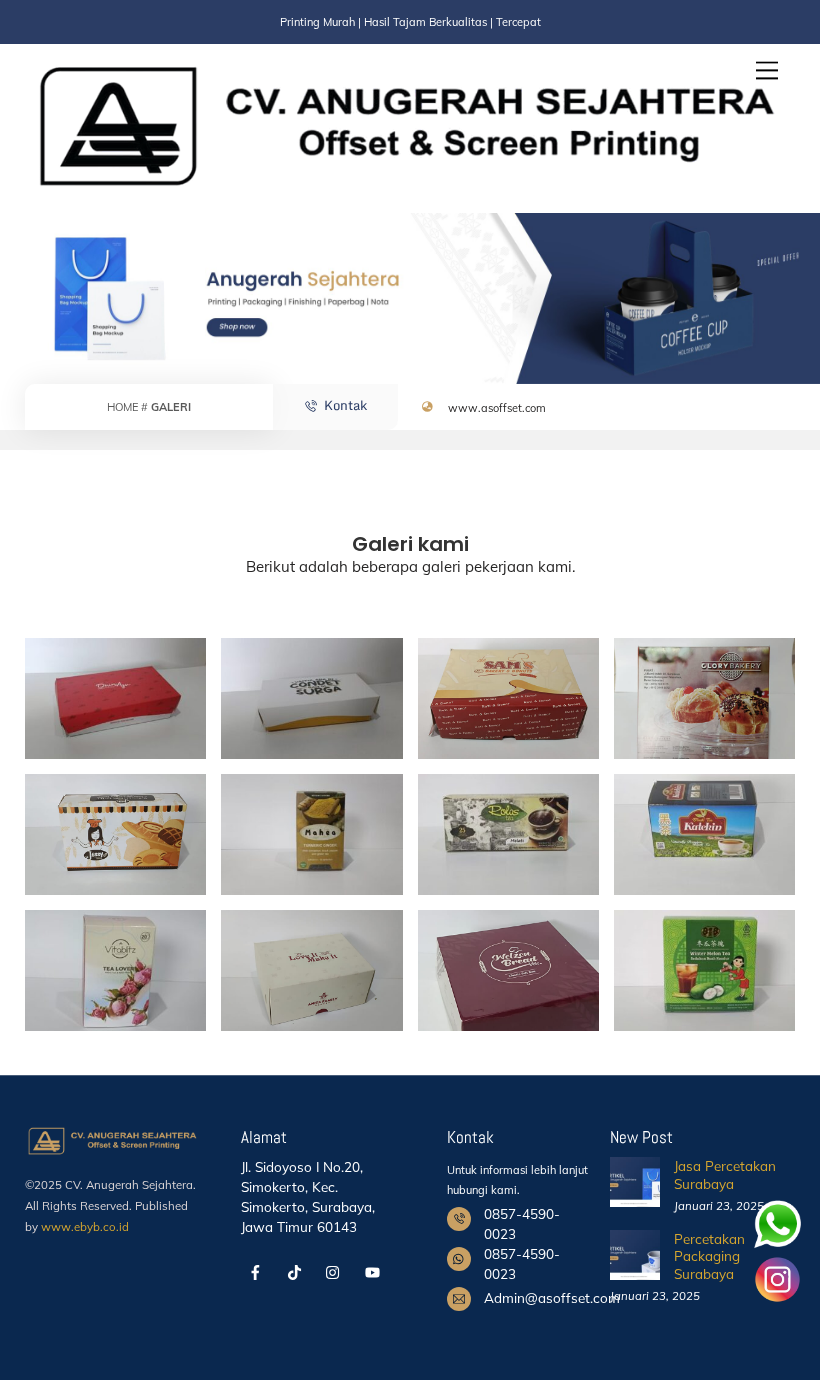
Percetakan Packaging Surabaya (709, 1256)
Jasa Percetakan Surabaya (725, 1174)
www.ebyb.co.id (85, 1226)
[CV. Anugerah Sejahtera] (405, 188)
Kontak (345, 405)
